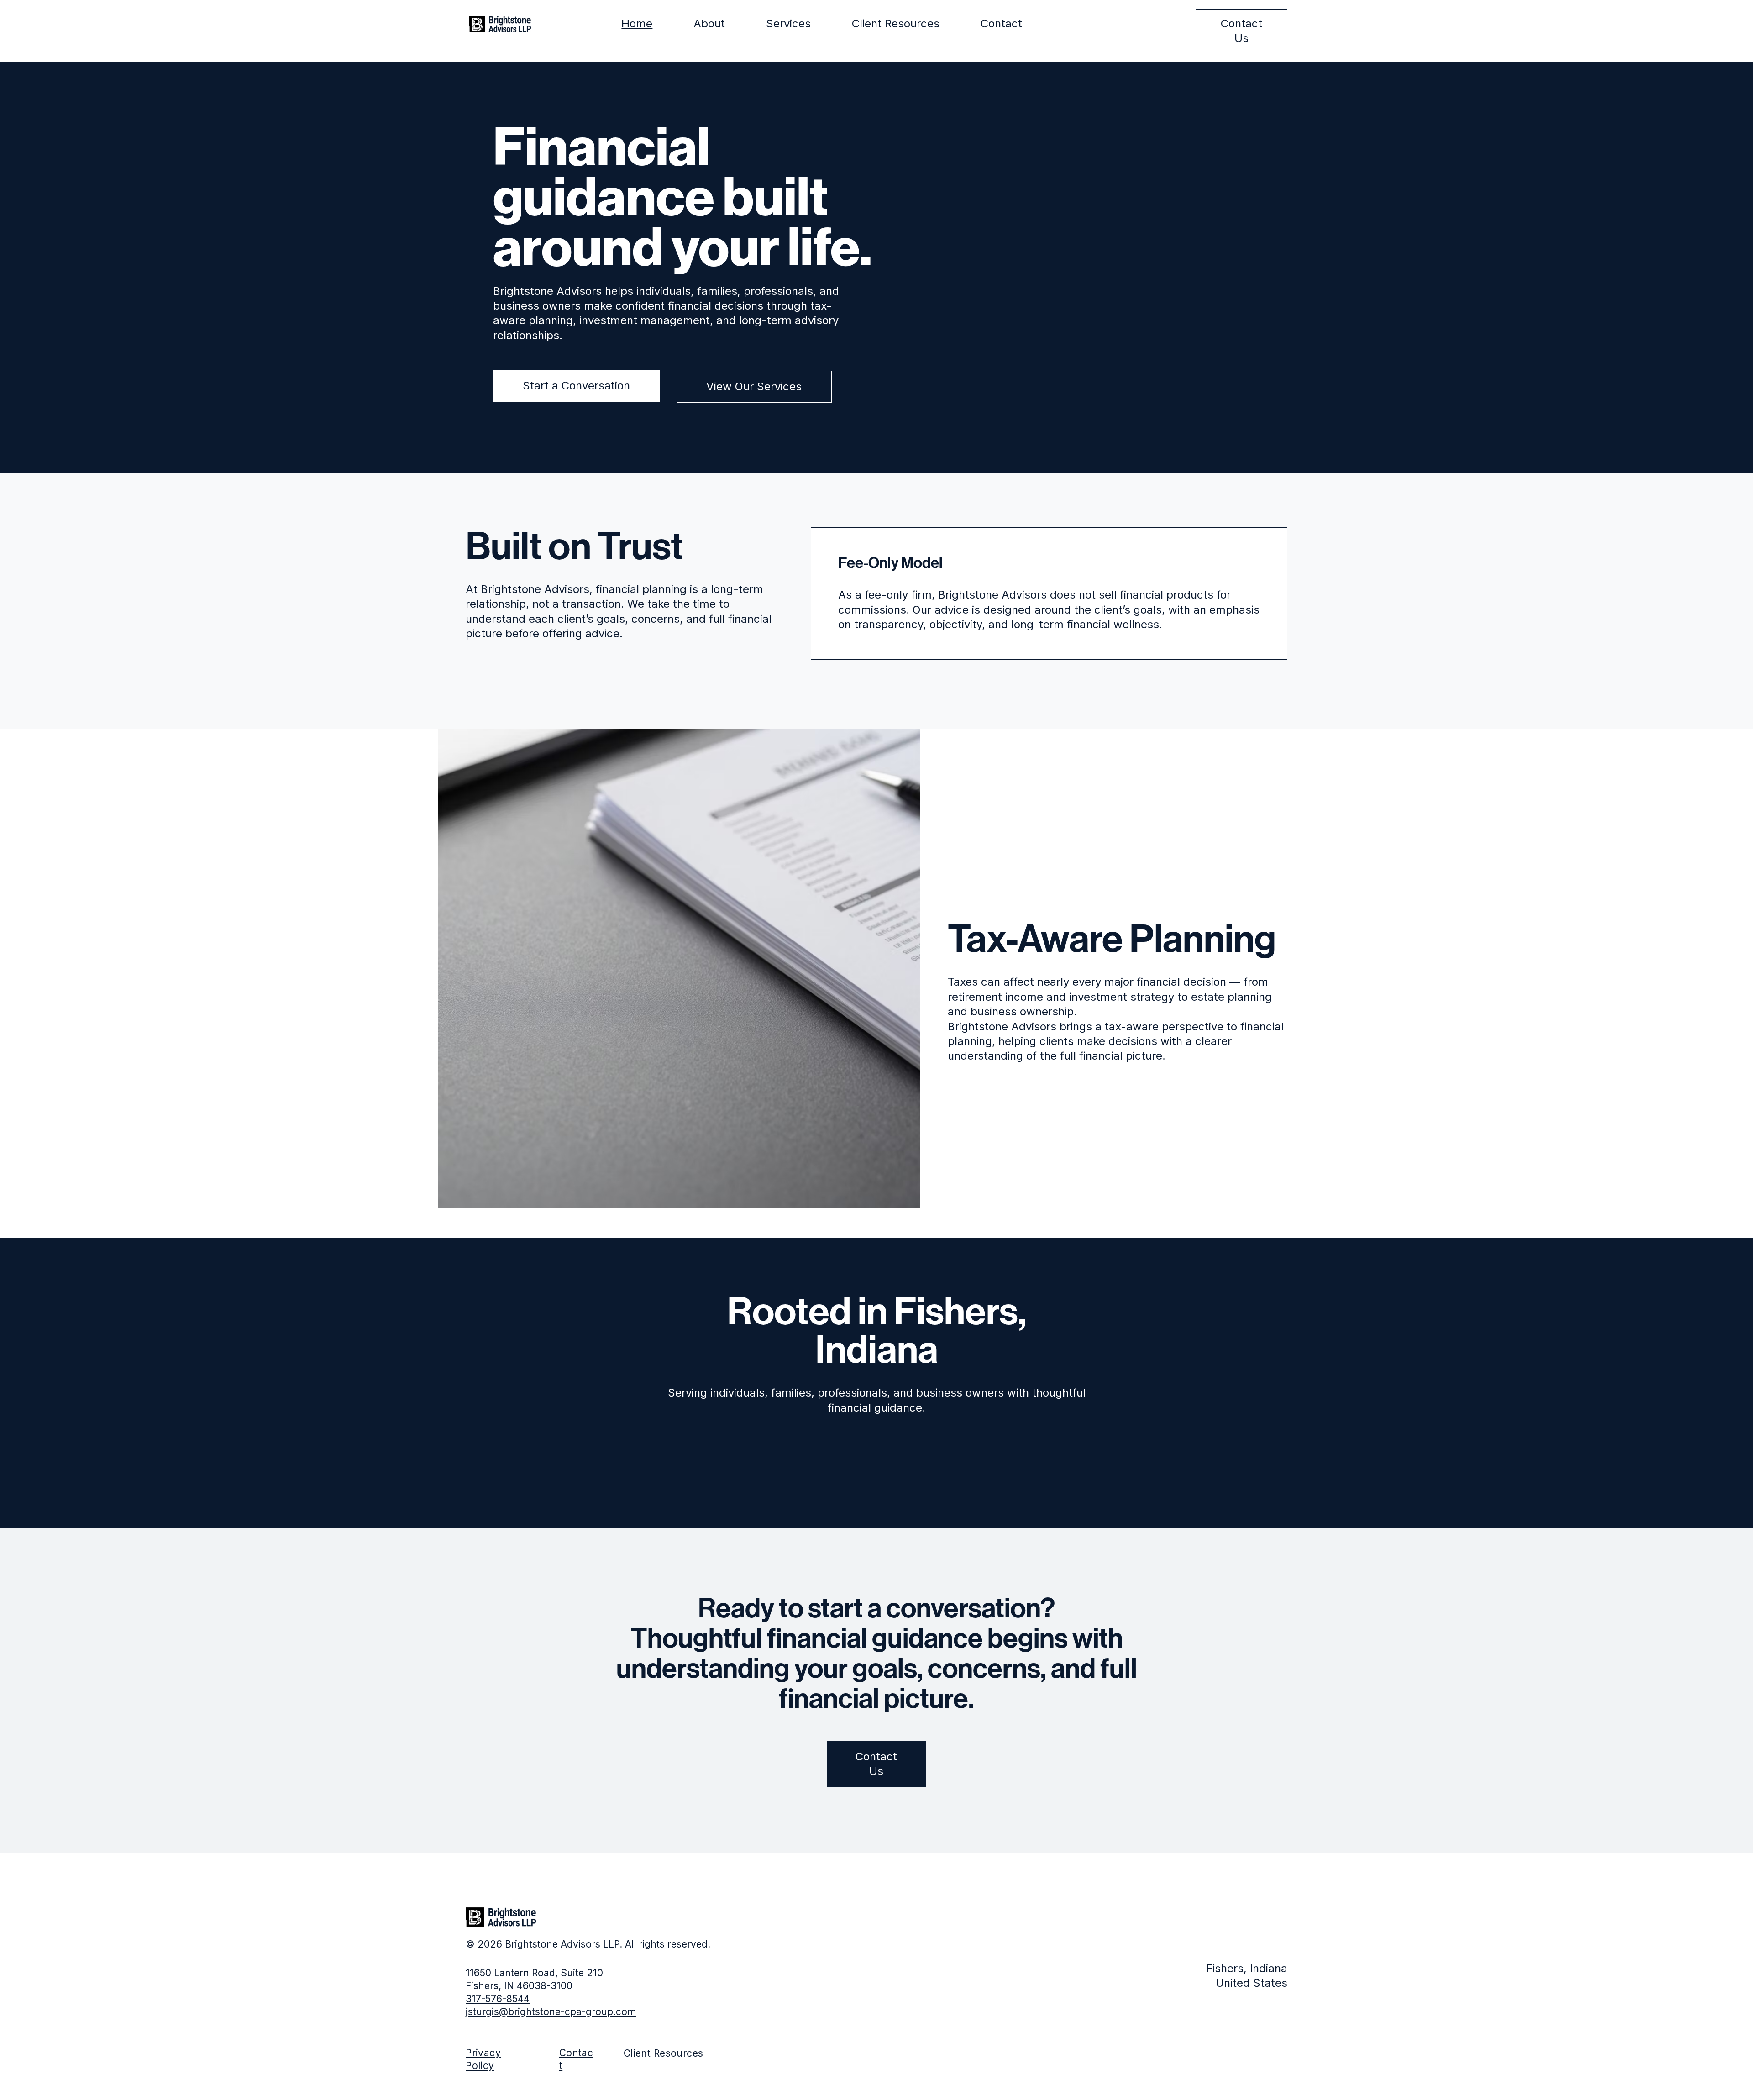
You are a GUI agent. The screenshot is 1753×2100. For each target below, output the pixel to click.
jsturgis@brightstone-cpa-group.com (551, 2012)
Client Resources (664, 2053)
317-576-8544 (498, 1999)
